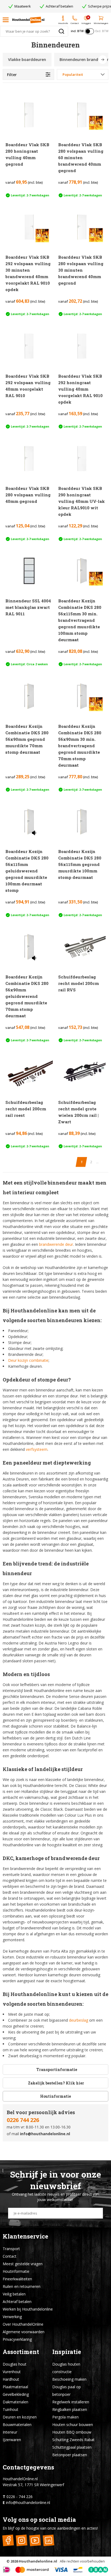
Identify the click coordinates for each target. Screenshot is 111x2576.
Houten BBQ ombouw (72, 2432)
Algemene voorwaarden (24, 2332)
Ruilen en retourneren (22, 2286)
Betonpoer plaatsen (70, 2455)
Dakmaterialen (15, 2402)
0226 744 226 (23, 2120)
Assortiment (21, 2352)
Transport (11, 2249)
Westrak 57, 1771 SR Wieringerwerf (33, 2485)
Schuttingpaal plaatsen (72, 2447)
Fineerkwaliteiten (17, 2279)
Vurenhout (12, 2372)
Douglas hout (15, 2364)
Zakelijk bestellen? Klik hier (56, 2083)
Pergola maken (65, 2417)
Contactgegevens (28, 2467)
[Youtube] (35, 2541)
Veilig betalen (14, 2294)
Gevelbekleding (16, 2394)
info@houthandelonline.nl (45, 2134)
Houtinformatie (55, 2096)
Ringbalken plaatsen (70, 2409)
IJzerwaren (12, 2440)
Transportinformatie (57, 2070)
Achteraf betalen (17, 2302)
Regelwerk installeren (71, 2402)
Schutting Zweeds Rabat (73, 2440)
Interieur (10, 2432)
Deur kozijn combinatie (28, 1360)
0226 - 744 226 (20, 2497)
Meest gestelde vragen (23, 2264)
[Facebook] (8, 2541)
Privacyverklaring (17, 2339)
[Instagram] (21, 2541)
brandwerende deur (56, 1244)
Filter (12, 75)
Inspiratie (67, 2352)
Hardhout (11, 2379)
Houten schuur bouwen (73, 2425)
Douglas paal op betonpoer (67, 2391)
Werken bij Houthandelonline (28, 2309)
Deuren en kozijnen (20, 2417)
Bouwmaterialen (17, 2425)
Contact (10, 2256)
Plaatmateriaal (15, 2387)
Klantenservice (25, 2236)
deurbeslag (79, 2020)
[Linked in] (48, 2541)
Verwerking (12, 2317)
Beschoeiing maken (69, 2379)
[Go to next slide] (103, 60)
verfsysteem (37, 1449)
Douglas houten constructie (66, 2368)
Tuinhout (11, 2409)
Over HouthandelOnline (23, 2324)
